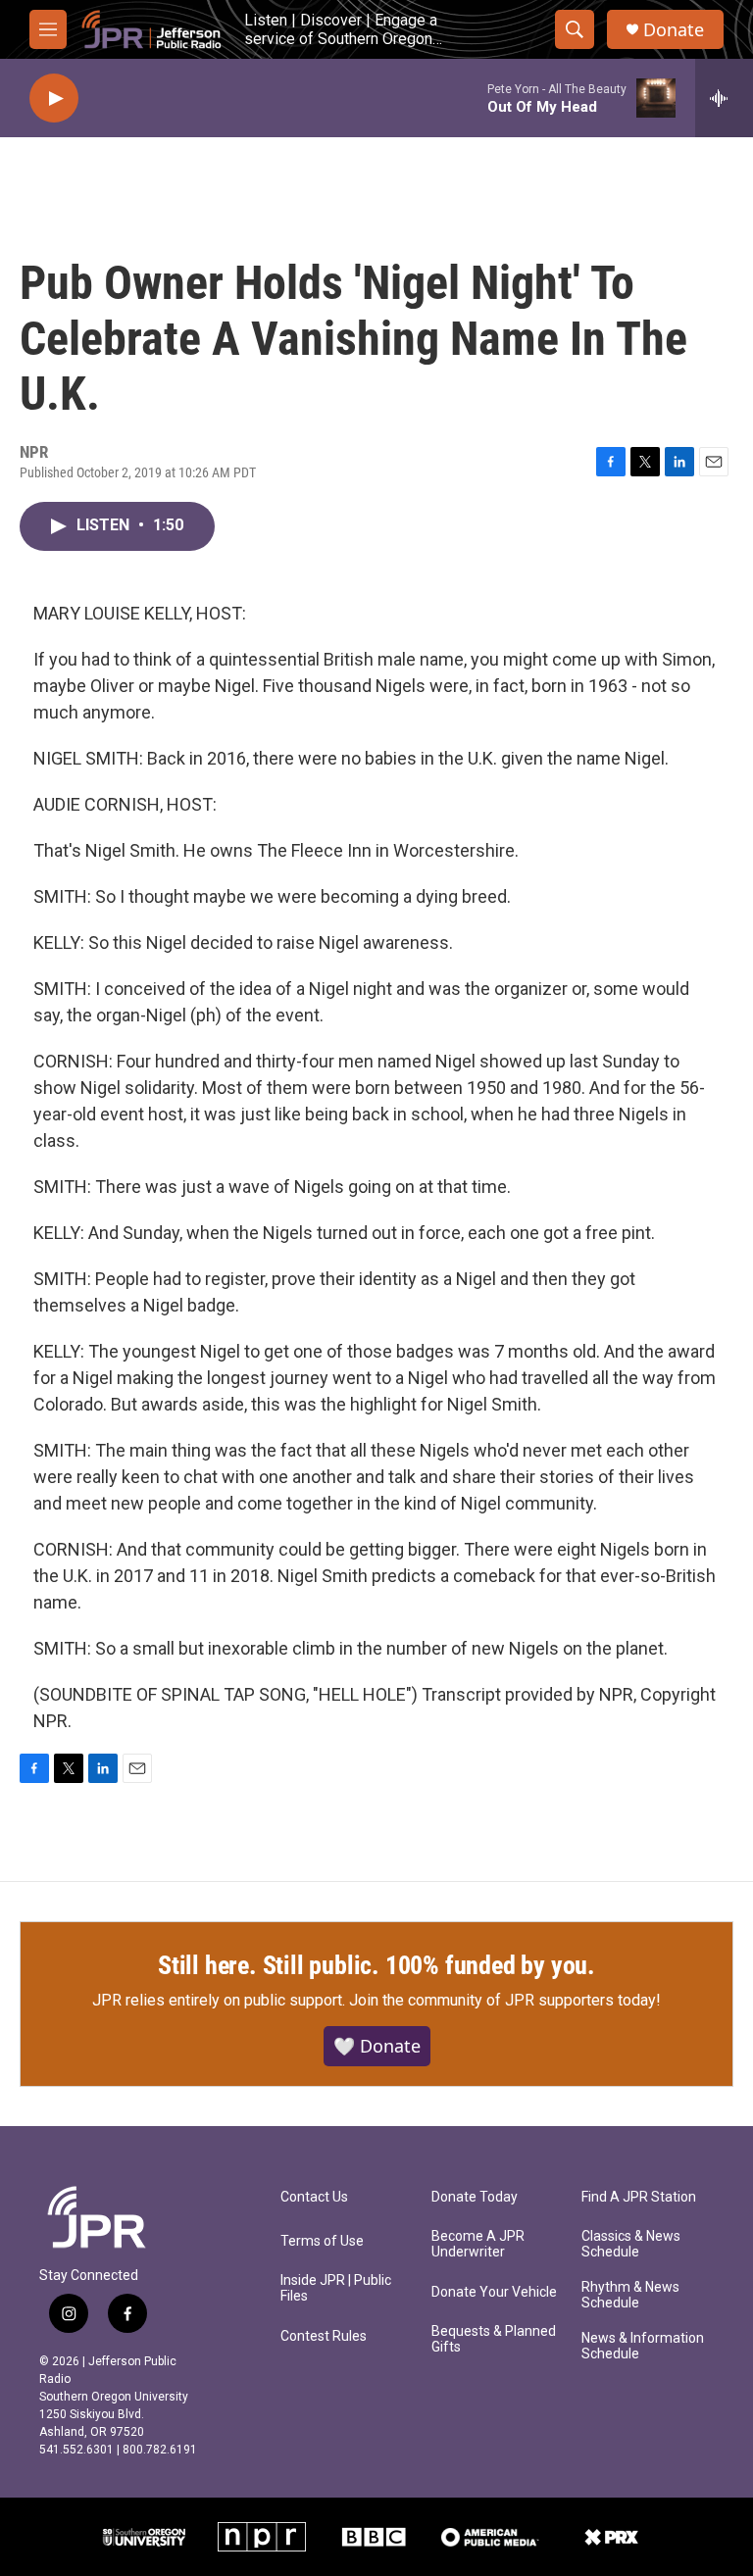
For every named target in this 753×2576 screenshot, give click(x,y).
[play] (54, 99)
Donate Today (475, 2197)
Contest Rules (324, 2336)
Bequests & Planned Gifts (494, 2339)
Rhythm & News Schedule (630, 2295)
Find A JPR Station (639, 2197)
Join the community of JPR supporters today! (505, 2000)
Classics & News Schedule (631, 2244)
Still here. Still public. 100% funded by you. (376, 1965)
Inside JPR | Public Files (336, 2288)
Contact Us (314, 2197)
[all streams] (724, 98)
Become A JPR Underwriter (478, 2244)
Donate (674, 30)
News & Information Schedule (643, 2346)
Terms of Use (322, 2241)
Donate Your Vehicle (494, 2292)
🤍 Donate (377, 2046)
